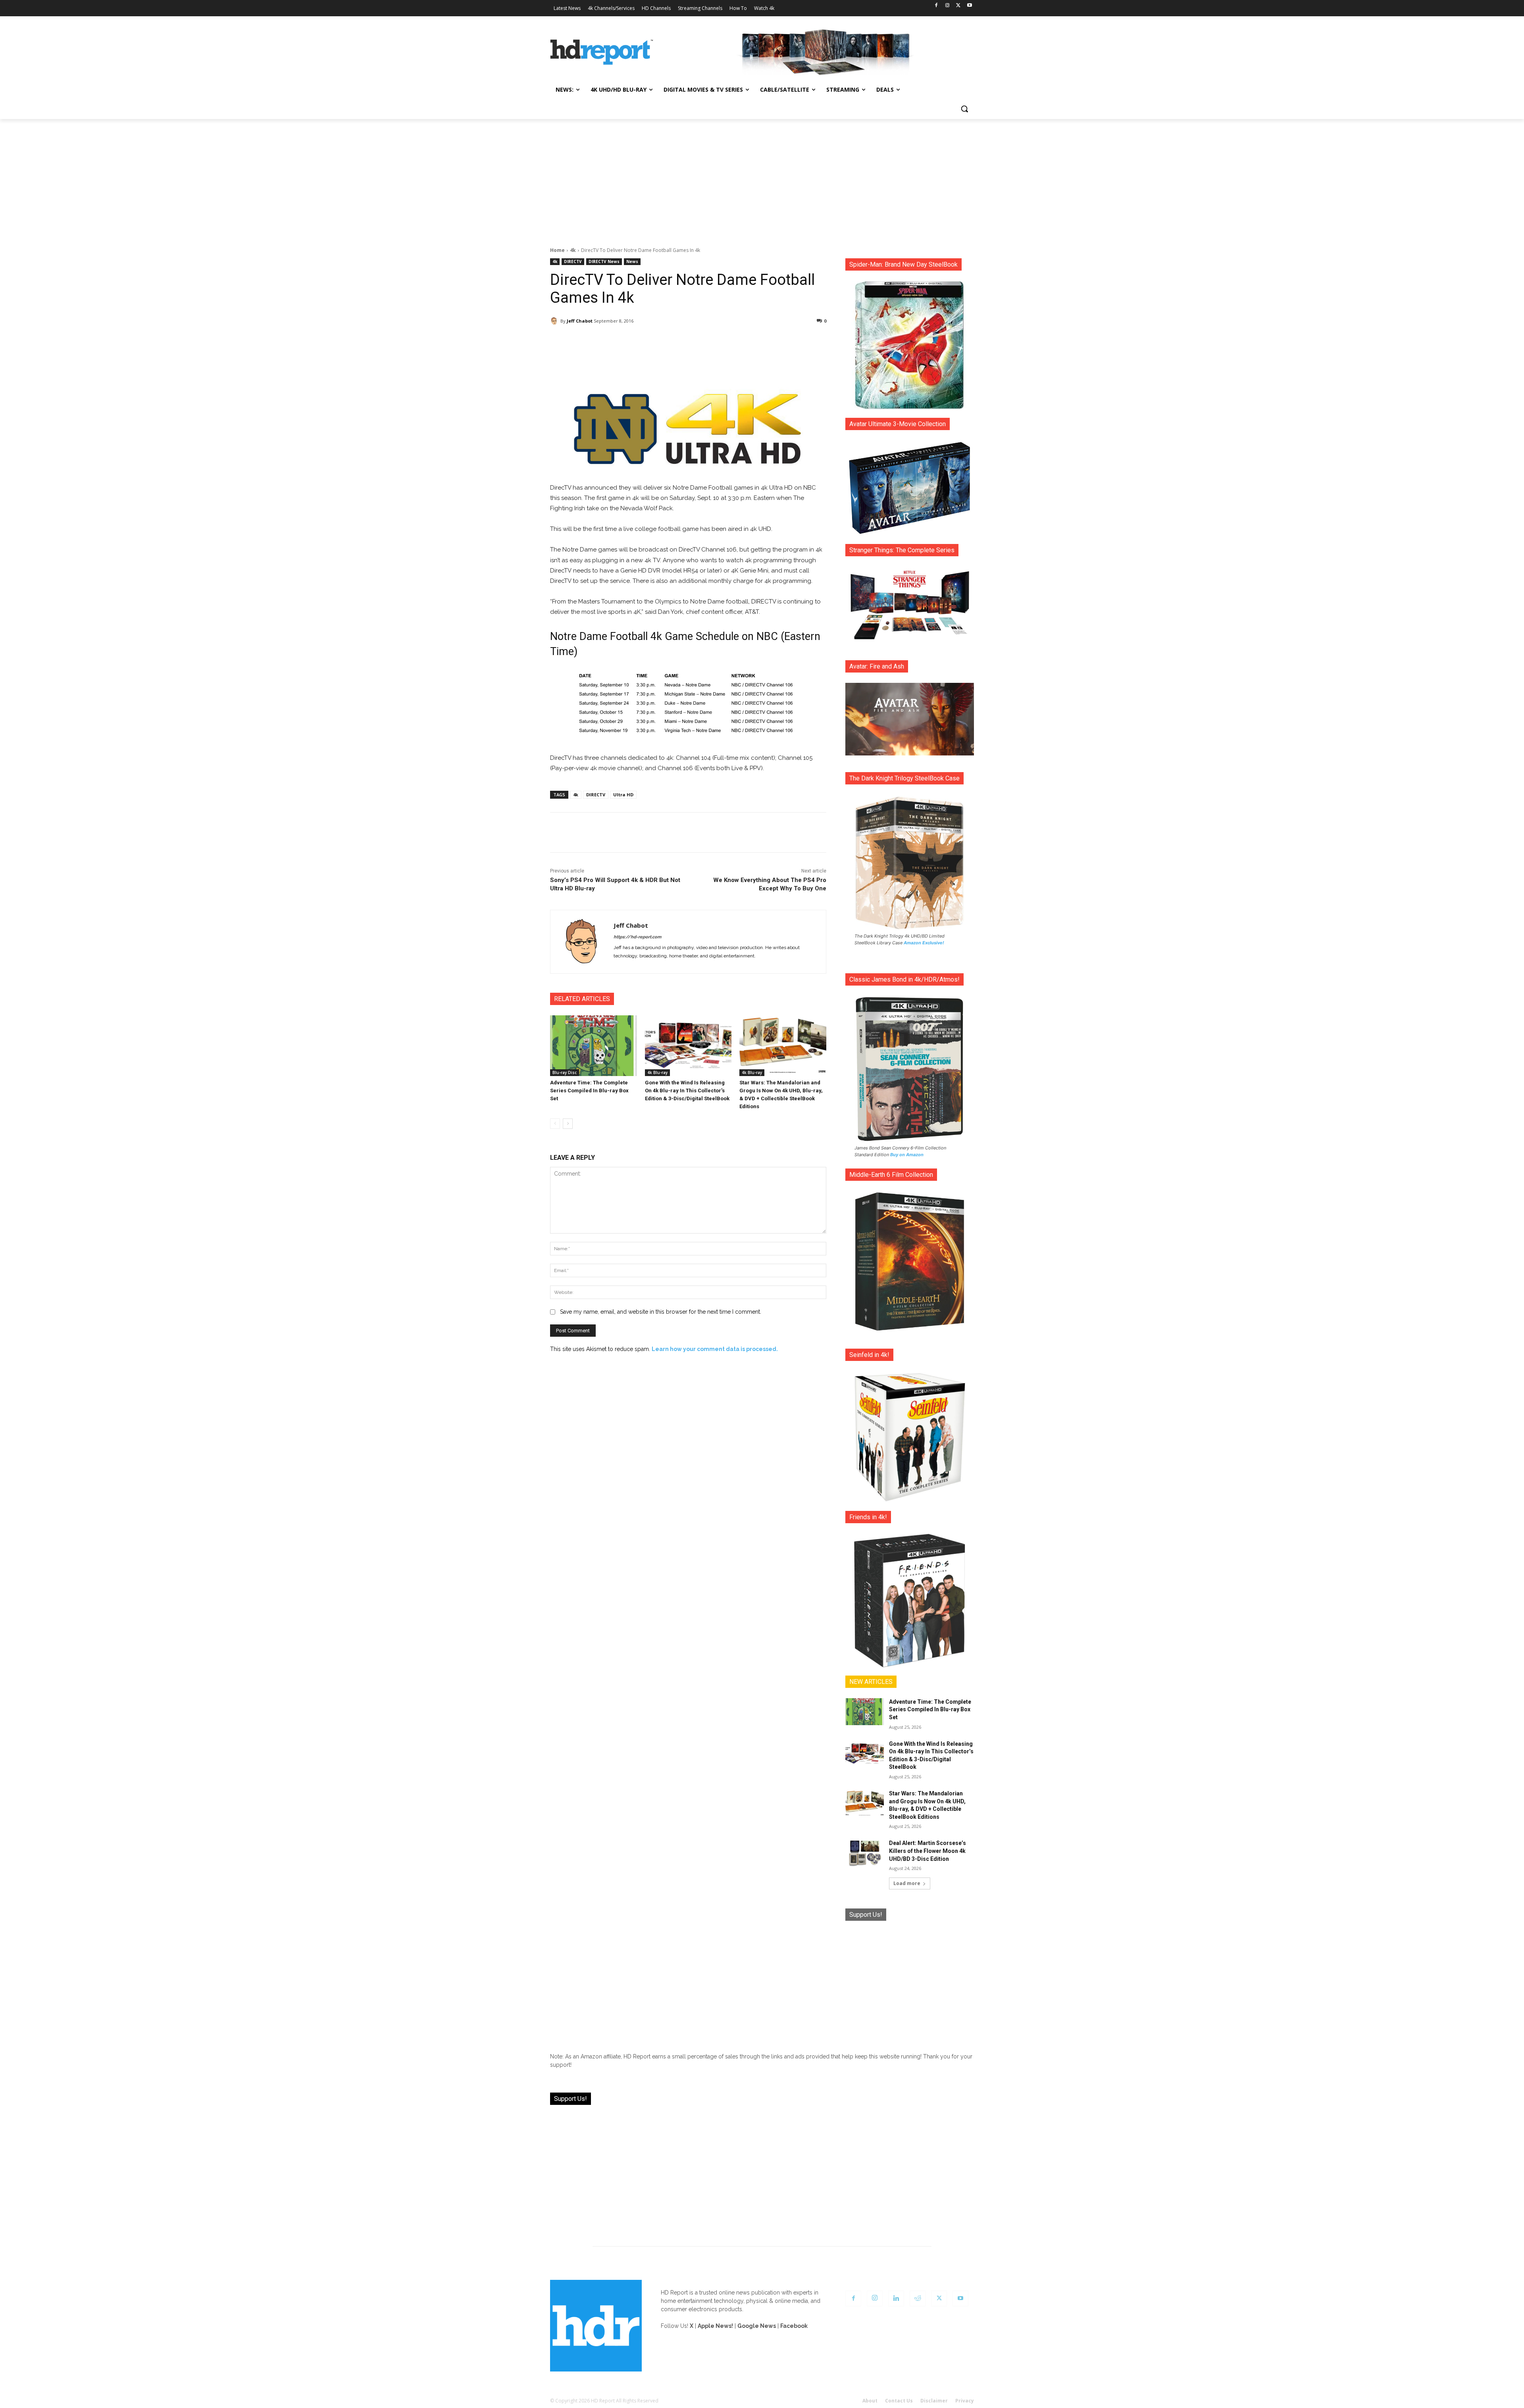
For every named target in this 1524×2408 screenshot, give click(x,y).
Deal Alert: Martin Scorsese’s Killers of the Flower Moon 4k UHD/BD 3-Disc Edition (927, 1851)
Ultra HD (623, 795)
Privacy (965, 2401)
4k (573, 250)
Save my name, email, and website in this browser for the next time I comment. (661, 1312)
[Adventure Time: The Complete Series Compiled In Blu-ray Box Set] (594, 1046)
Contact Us (899, 2401)
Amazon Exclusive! (924, 943)
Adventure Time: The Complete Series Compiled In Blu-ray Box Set (589, 1091)
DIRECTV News (604, 261)
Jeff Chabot (580, 321)
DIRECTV (573, 261)
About (870, 2401)
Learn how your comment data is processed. (715, 1349)
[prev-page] (555, 1124)
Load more (907, 1883)
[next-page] (568, 1124)
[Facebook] (936, 6)
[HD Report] (602, 52)
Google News (757, 2326)
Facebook (794, 2326)
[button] (964, 109)
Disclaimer (934, 2401)
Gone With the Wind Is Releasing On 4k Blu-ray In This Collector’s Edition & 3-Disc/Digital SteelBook (687, 1091)
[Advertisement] (762, 179)
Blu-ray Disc (565, 1072)
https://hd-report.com (637, 937)
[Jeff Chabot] (555, 321)
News (632, 261)
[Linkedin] (896, 2298)
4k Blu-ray (657, 1072)
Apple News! (715, 2326)
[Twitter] (958, 6)
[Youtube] (969, 6)
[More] (758, 341)
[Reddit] (918, 2298)
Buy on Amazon (907, 1155)
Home (557, 250)
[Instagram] (948, 6)
